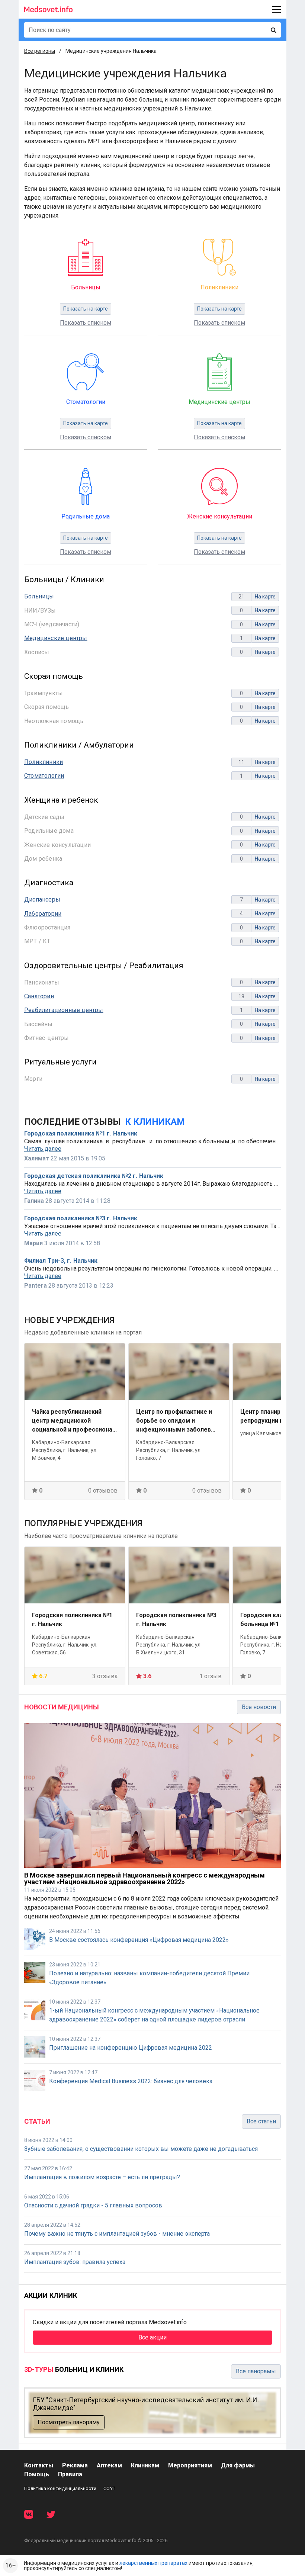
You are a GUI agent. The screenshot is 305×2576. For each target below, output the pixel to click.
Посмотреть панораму (69, 2422)
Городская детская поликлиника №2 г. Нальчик (94, 1176)
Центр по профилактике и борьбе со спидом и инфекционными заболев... (72, 1421)
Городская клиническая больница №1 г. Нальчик (171, 1619)
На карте (265, 597)
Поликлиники (44, 762)
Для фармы (238, 2465)
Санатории (39, 996)
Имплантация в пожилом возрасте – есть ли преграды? (102, 2177)
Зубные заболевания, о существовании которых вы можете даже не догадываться (141, 2149)
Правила (70, 2474)
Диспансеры (42, 900)
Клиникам (145, 2465)
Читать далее (43, 1149)
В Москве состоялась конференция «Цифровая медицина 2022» (139, 1940)
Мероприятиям (190, 2465)
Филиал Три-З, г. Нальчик (61, 1261)
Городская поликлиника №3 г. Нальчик (81, 1218)
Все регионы (40, 51)
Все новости (259, 1707)
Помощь (37, 2474)
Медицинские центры (56, 638)
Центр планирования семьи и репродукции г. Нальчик (179, 1416)
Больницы (39, 596)
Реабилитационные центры (64, 1010)
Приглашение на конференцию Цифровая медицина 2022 (131, 2048)
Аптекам (109, 2465)
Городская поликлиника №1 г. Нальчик (81, 1134)
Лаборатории (43, 914)
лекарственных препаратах (153, 2563)
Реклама (75, 2465)
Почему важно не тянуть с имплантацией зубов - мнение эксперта (117, 2234)
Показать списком (86, 323)
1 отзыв (106, 1676)
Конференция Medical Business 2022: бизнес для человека (131, 2081)
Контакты (39, 2465)
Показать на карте (86, 309)
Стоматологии (44, 776)
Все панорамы (256, 2371)
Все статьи (261, 2121)
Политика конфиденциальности (60, 2488)
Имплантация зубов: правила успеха (75, 2262)
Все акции (152, 2337)
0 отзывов (103, 1491)
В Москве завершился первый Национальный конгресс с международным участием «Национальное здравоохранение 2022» (145, 1878)
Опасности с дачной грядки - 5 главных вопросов (93, 2205)
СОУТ (109, 2488)
